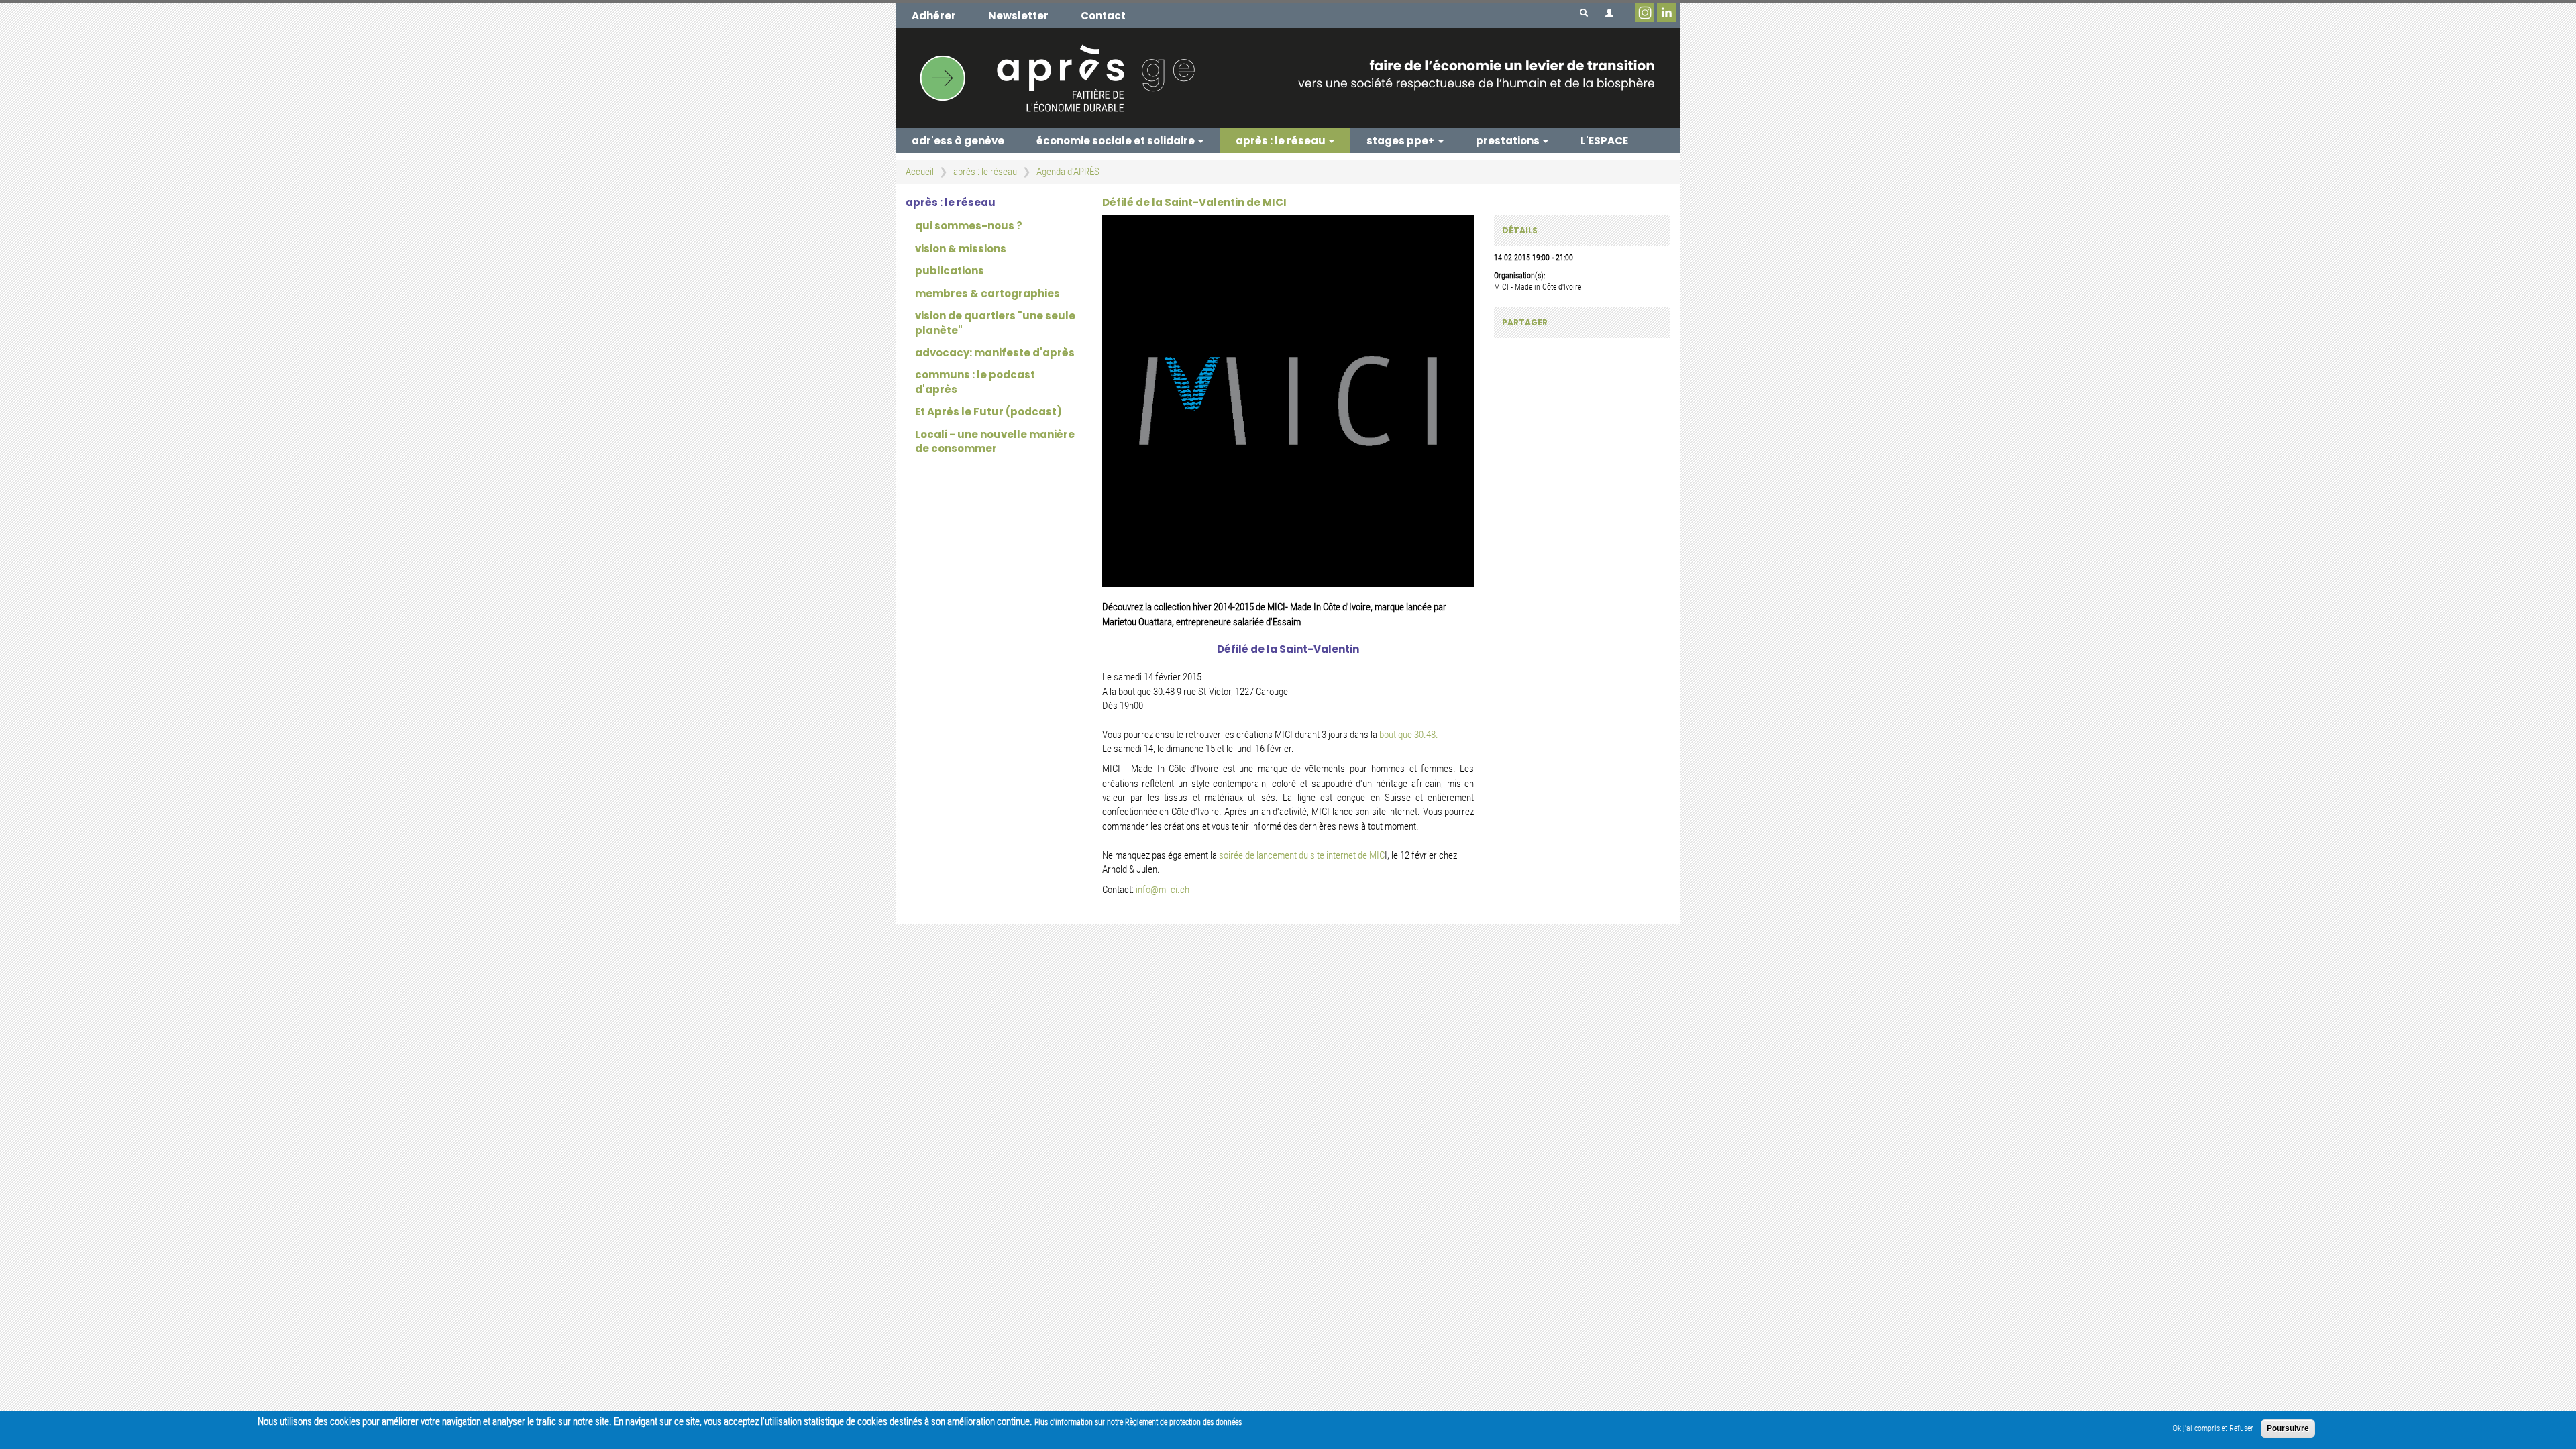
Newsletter (1018, 16)
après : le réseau (1282, 141)
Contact (1103, 16)
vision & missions (961, 249)
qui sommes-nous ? (969, 226)
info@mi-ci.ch (1163, 890)
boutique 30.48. (1408, 735)
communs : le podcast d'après (975, 382)
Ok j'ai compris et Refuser (2213, 1428)
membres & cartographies (987, 293)
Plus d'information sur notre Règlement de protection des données (1138, 1422)
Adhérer (934, 16)
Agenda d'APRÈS (1068, 172)
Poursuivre (2288, 1428)
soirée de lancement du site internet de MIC (1302, 855)
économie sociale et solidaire (1117, 141)
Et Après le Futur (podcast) (988, 412)
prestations (1509, 141)
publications (950, 271)
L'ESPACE (1604, 141)
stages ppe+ (1402, 141)
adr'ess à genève (958, 141)
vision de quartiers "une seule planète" (995, 323)
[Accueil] (1288, 78)
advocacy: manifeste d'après (995, 353)
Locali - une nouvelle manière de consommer (995, 441)
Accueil (920, 172)
